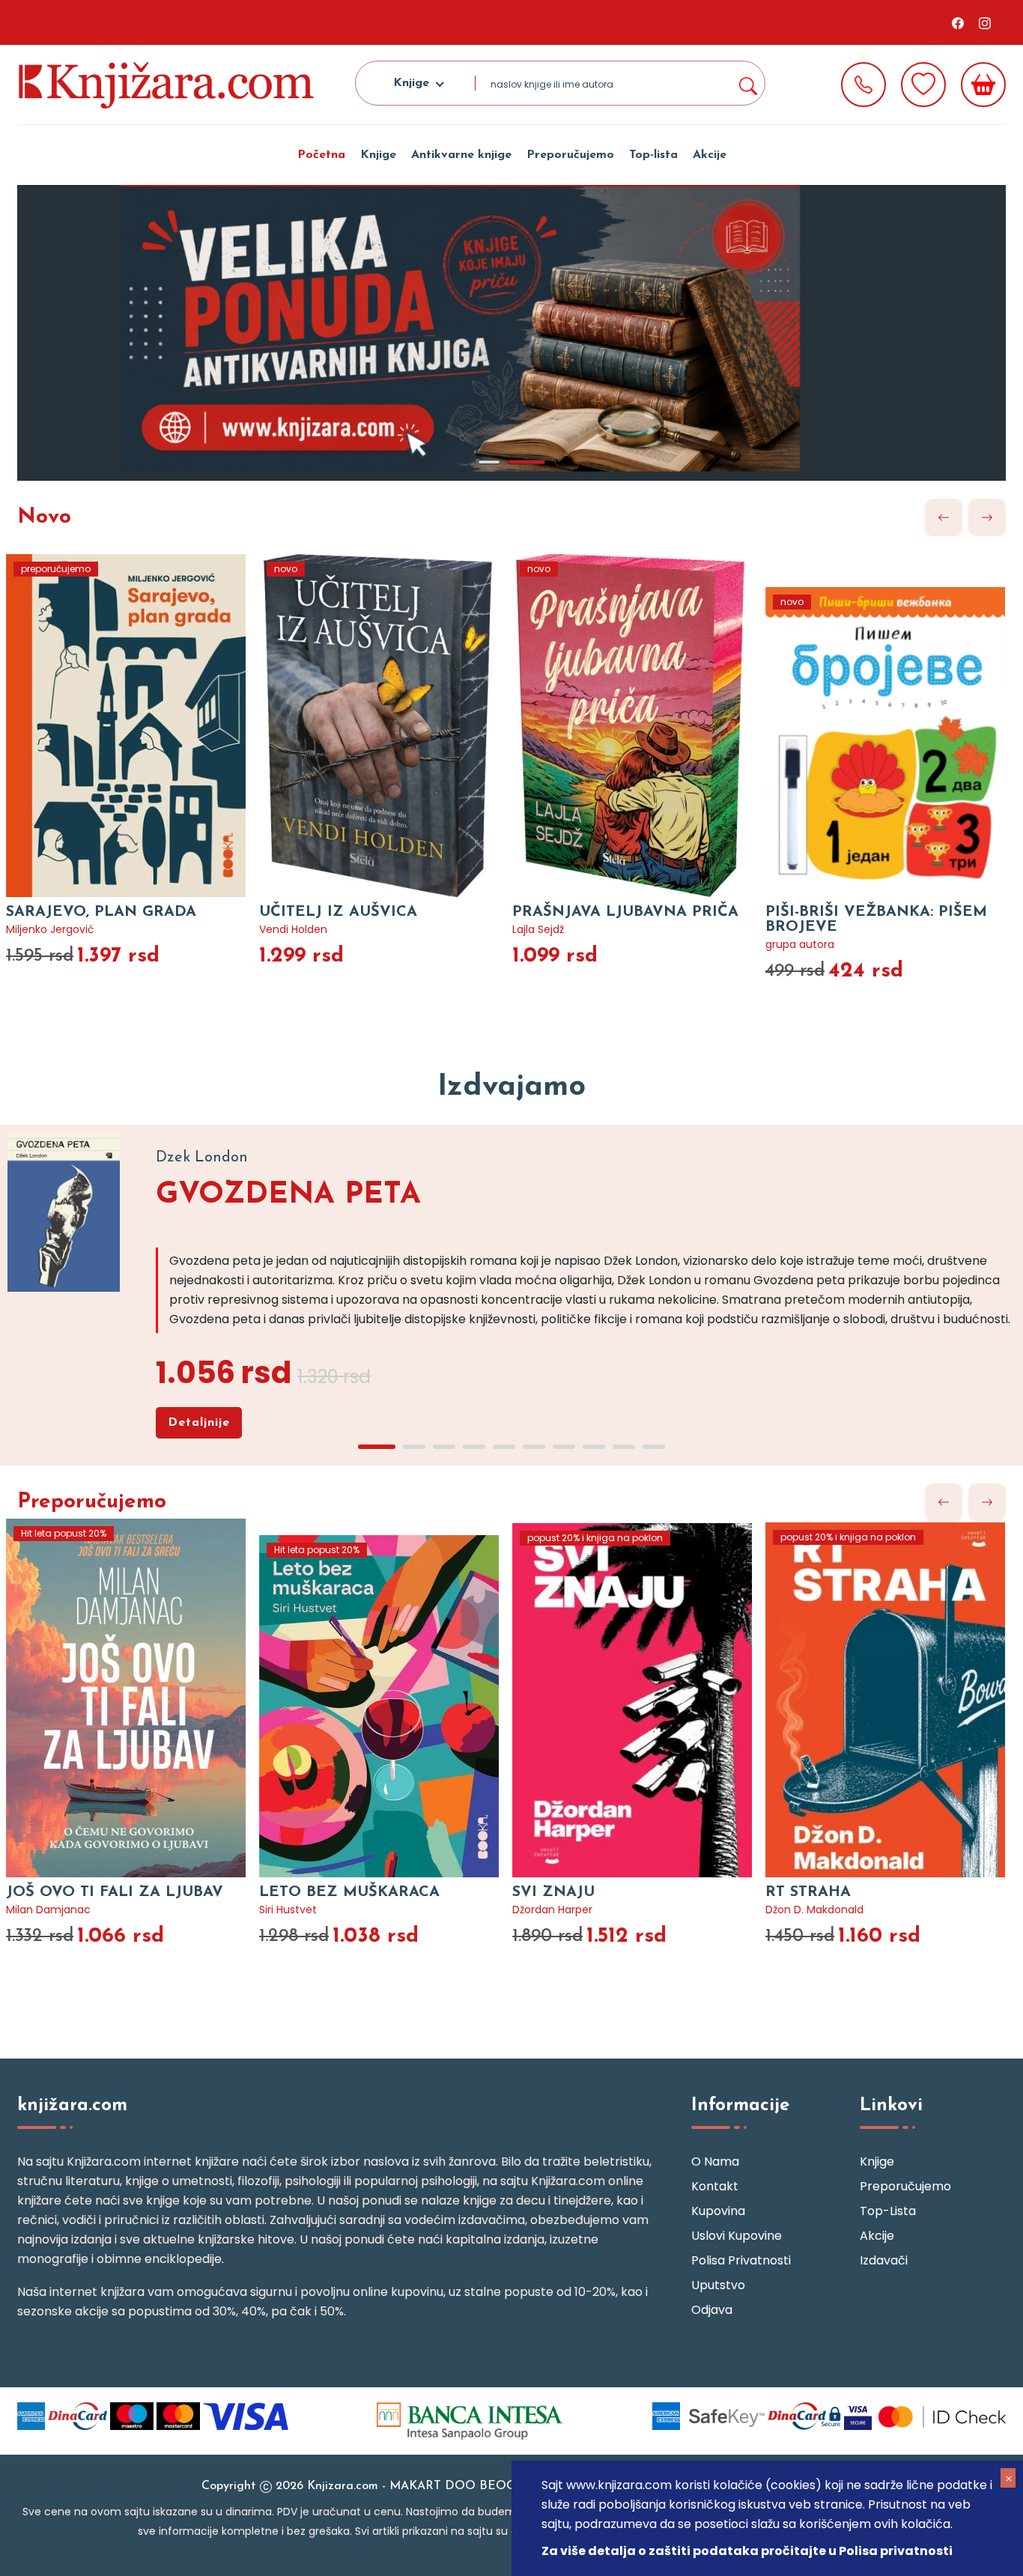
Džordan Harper (552, 1910)
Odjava (712, 2310)
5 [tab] (504, 1447)
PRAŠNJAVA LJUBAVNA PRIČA (625, 912)
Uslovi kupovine (737, 2236)
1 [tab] (489, 462)
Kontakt (715, 2186)
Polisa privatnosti (741, 2260)
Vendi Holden (293, 929)
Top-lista (653, 155)
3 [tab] (444, 1447)
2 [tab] (526, 462)
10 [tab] (654, 1447)
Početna (321, 155)
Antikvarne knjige (461, 155)
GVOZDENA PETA (288, 1195)
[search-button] (747, 83)
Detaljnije (199, 1423)
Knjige (378, 155)
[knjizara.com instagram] (985, 22)
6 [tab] (534, 1447)
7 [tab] (564, 1447)
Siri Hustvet (288, 1910)
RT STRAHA (808, 1892)
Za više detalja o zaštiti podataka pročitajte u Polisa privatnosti (747, 2551)
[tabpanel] (511, 333)
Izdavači (884, 2260)
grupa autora (800, 944)
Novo (44, 517)
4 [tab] (474, 1447)
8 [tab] (594, 1447)
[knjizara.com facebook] (958, 22)
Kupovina (718, 2211)
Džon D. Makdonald (814, 1910)
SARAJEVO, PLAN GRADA (101, 912)
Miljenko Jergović (50, 929)
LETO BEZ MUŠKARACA (349, 1892)
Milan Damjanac (48, 1910)
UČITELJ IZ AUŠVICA (338, 912)
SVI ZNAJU (553, 1892)
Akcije (710, 155)
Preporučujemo (570, 155)
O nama (715, 2162)
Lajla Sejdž (538, 929)
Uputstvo (718, 2285)
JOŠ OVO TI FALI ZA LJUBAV (115, 1892)
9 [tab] (624, 1447)
